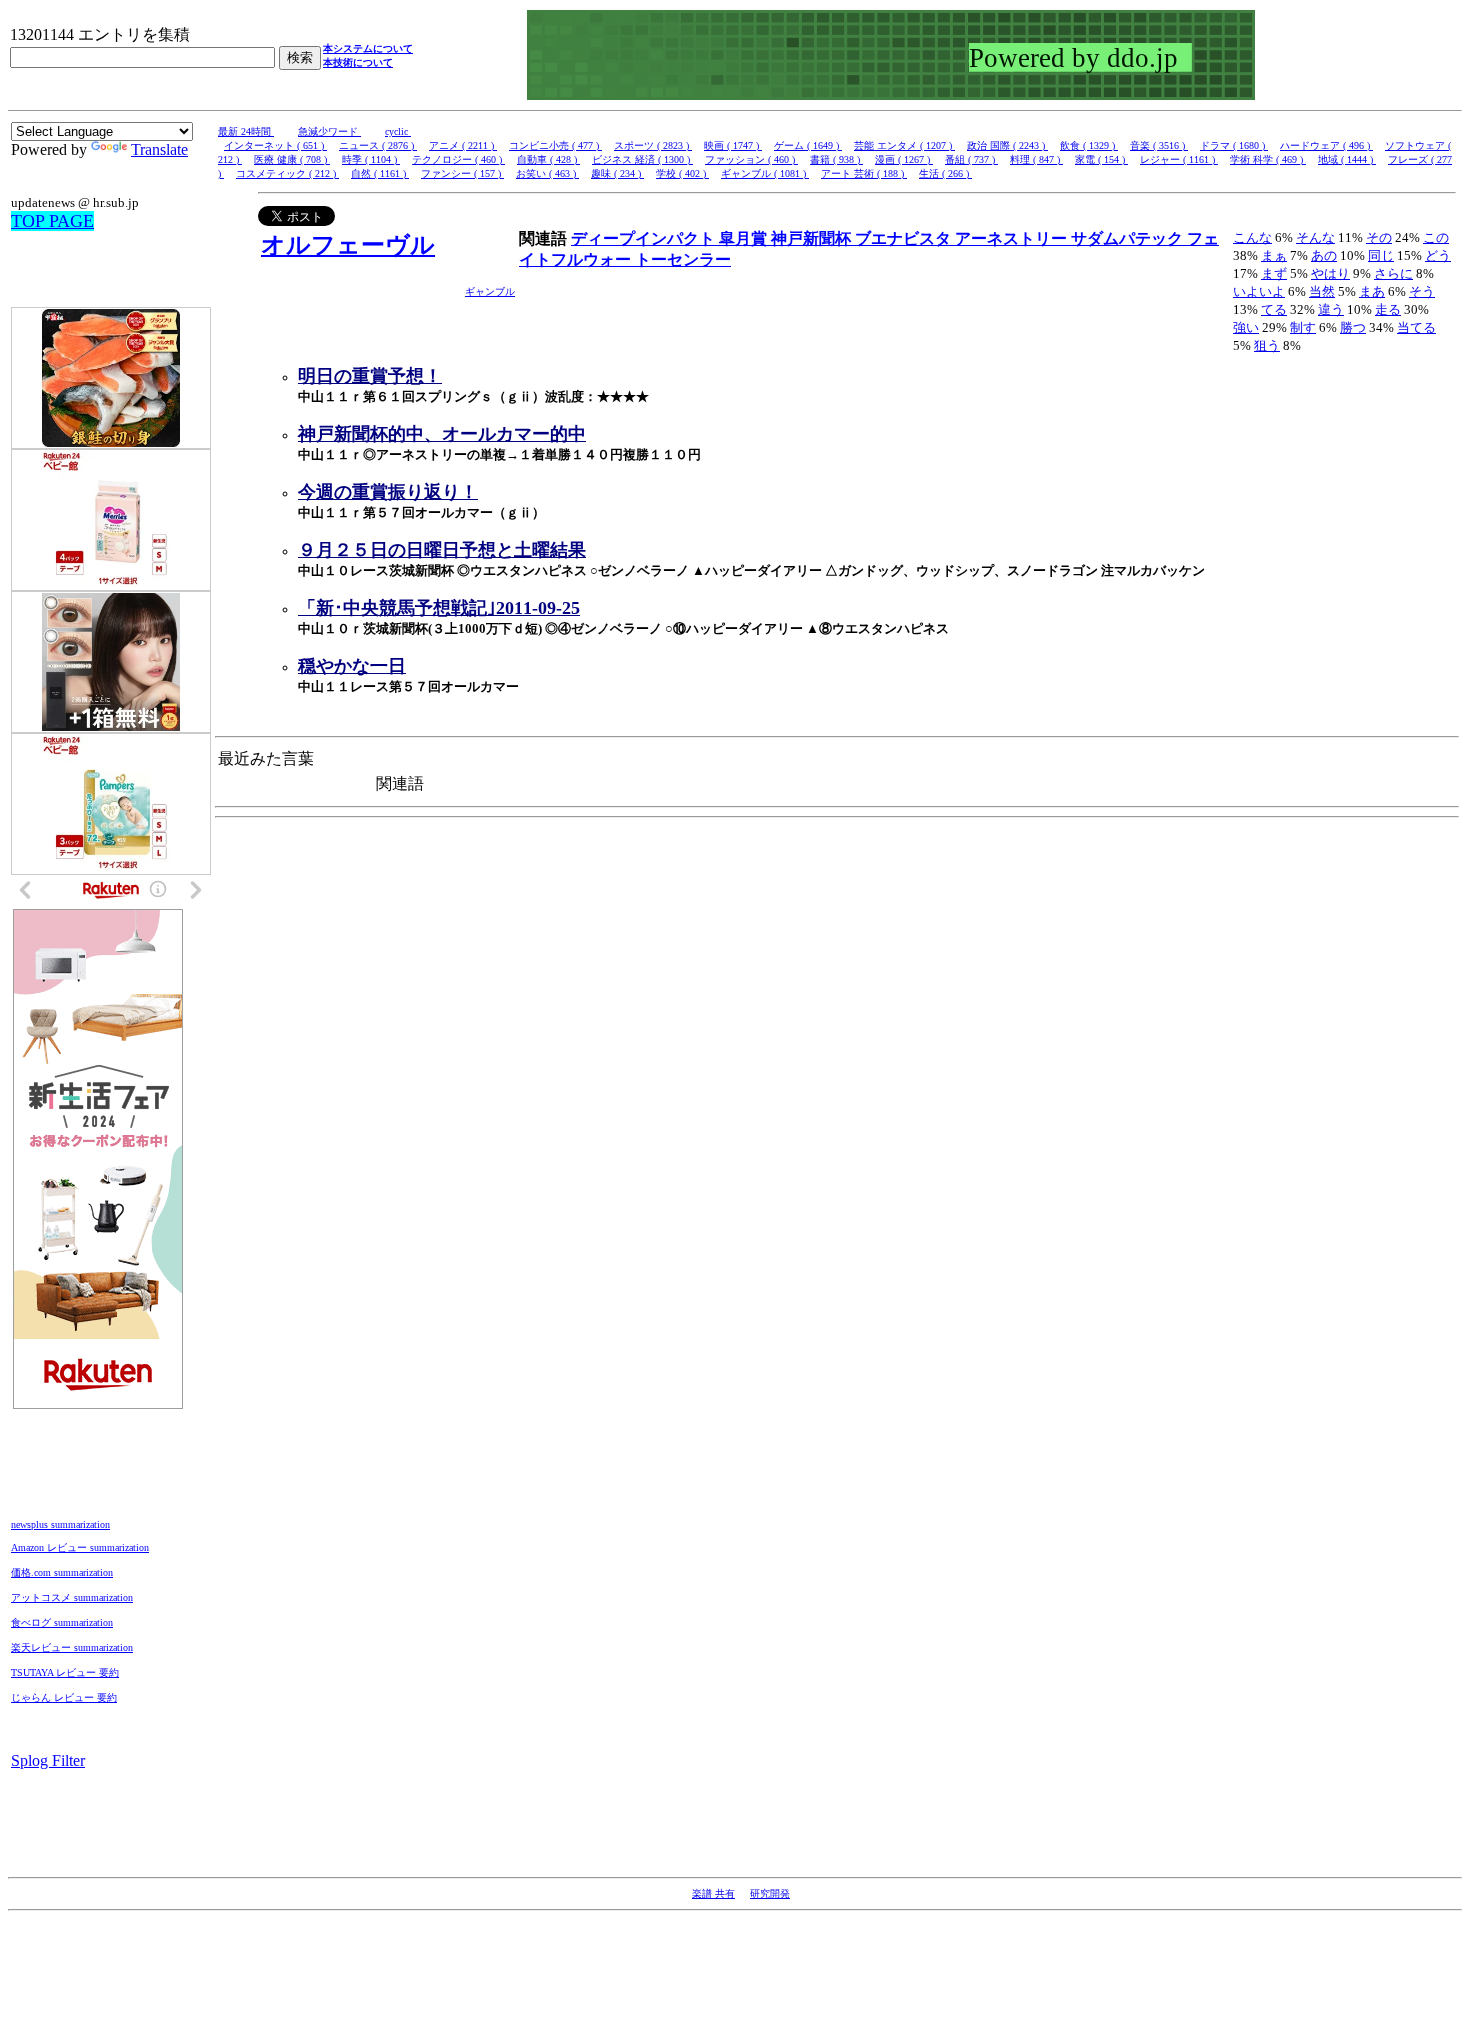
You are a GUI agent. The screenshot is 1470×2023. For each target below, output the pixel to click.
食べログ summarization (62, 1622)
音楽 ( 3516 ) (1159, 145)
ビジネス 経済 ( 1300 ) (642, 159)
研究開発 (770, 1893)
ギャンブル (490, 291)
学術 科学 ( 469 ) (1268, 159)
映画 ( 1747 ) (733, 145)
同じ (1381, 255)
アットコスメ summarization (72, 1597)
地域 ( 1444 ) (1347, 159)
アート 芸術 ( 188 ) (864, 173)
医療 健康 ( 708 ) (292, 159)
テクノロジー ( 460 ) (458, 159)
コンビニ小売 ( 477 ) (555, 145)
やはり (1330, 273)
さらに (1393, 273)
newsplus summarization (60, 1524)
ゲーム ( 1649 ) (808, 145)
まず (1274, 273)
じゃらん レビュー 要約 (64, 1697)
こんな (1252, 237)
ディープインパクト (645, 238)
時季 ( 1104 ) (371, 159)
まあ (1372, 291)
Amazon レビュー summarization (80, 1547)
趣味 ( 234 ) (617, 173)
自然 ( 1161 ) (380, 173)
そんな (1315, 237)
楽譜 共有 (713, 1893)
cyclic (398, 131)
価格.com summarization (62, 1572)
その (1379, 237)
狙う (1267, 345)
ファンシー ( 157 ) (462, 173)
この (1436, 237)
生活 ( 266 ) (945, 173)
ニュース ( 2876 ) (378, 145)
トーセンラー (683, 259)
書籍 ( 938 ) (836, 159)
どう (1438, 255)
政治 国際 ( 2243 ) (1007, 145)
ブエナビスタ (905, 238)
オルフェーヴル (348, 245)
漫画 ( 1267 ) (904, 159)
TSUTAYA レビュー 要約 (65, 1672)
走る (1388, 309)
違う (1331, 309)
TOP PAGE (52, 221)
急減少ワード (329, 131)
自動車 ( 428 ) (548, 159)
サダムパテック (1129, 238)
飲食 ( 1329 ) (1089, 145)
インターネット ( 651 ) (275, 145)
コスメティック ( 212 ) (287, 173)
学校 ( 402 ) (682, 173)
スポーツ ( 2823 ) (653, 145)
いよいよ (1259, 291)
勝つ (1353, 327)
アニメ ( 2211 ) (463, 145)
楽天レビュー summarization (72, 1647)
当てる (1416, 327)
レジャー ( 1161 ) (1179, 159)
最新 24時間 (246, 131)
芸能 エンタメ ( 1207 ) (904, 145)
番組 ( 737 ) (971, 159)
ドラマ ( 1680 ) (1234, 145)
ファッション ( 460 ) (751, 159)
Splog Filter (48, 1760)
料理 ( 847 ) (1036, 159)
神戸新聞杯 (813, 238)
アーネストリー (1013, 238)
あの (1324, 255)
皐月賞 (745, 238)
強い (1246, 327)
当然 (1322, 291)
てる (1274, 309)
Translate (159, 149)
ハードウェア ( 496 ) (1326, 145)
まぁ (1274, 255)
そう (1422, 291)
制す (1303, 327)
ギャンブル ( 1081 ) (765, 173)
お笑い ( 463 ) (547, 173)
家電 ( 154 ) (1101, 159)
